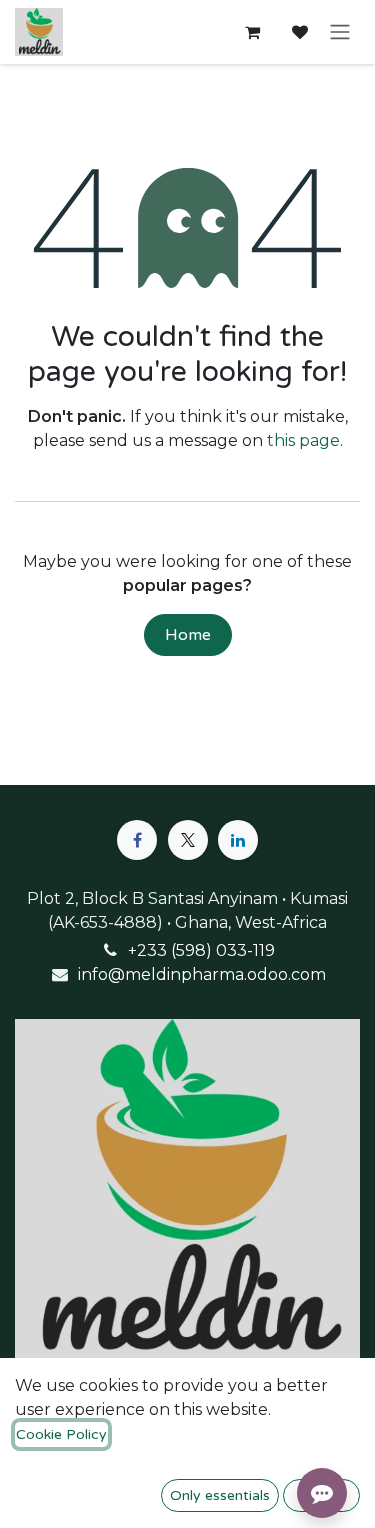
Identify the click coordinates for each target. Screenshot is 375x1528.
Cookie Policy (61, 1434)
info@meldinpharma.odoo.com (202, 974)
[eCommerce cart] (252, 32)
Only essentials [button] (220, 1495)
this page (303, 440)
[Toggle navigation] (340, 32)
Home (188, 635)
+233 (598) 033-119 (201, 950)
